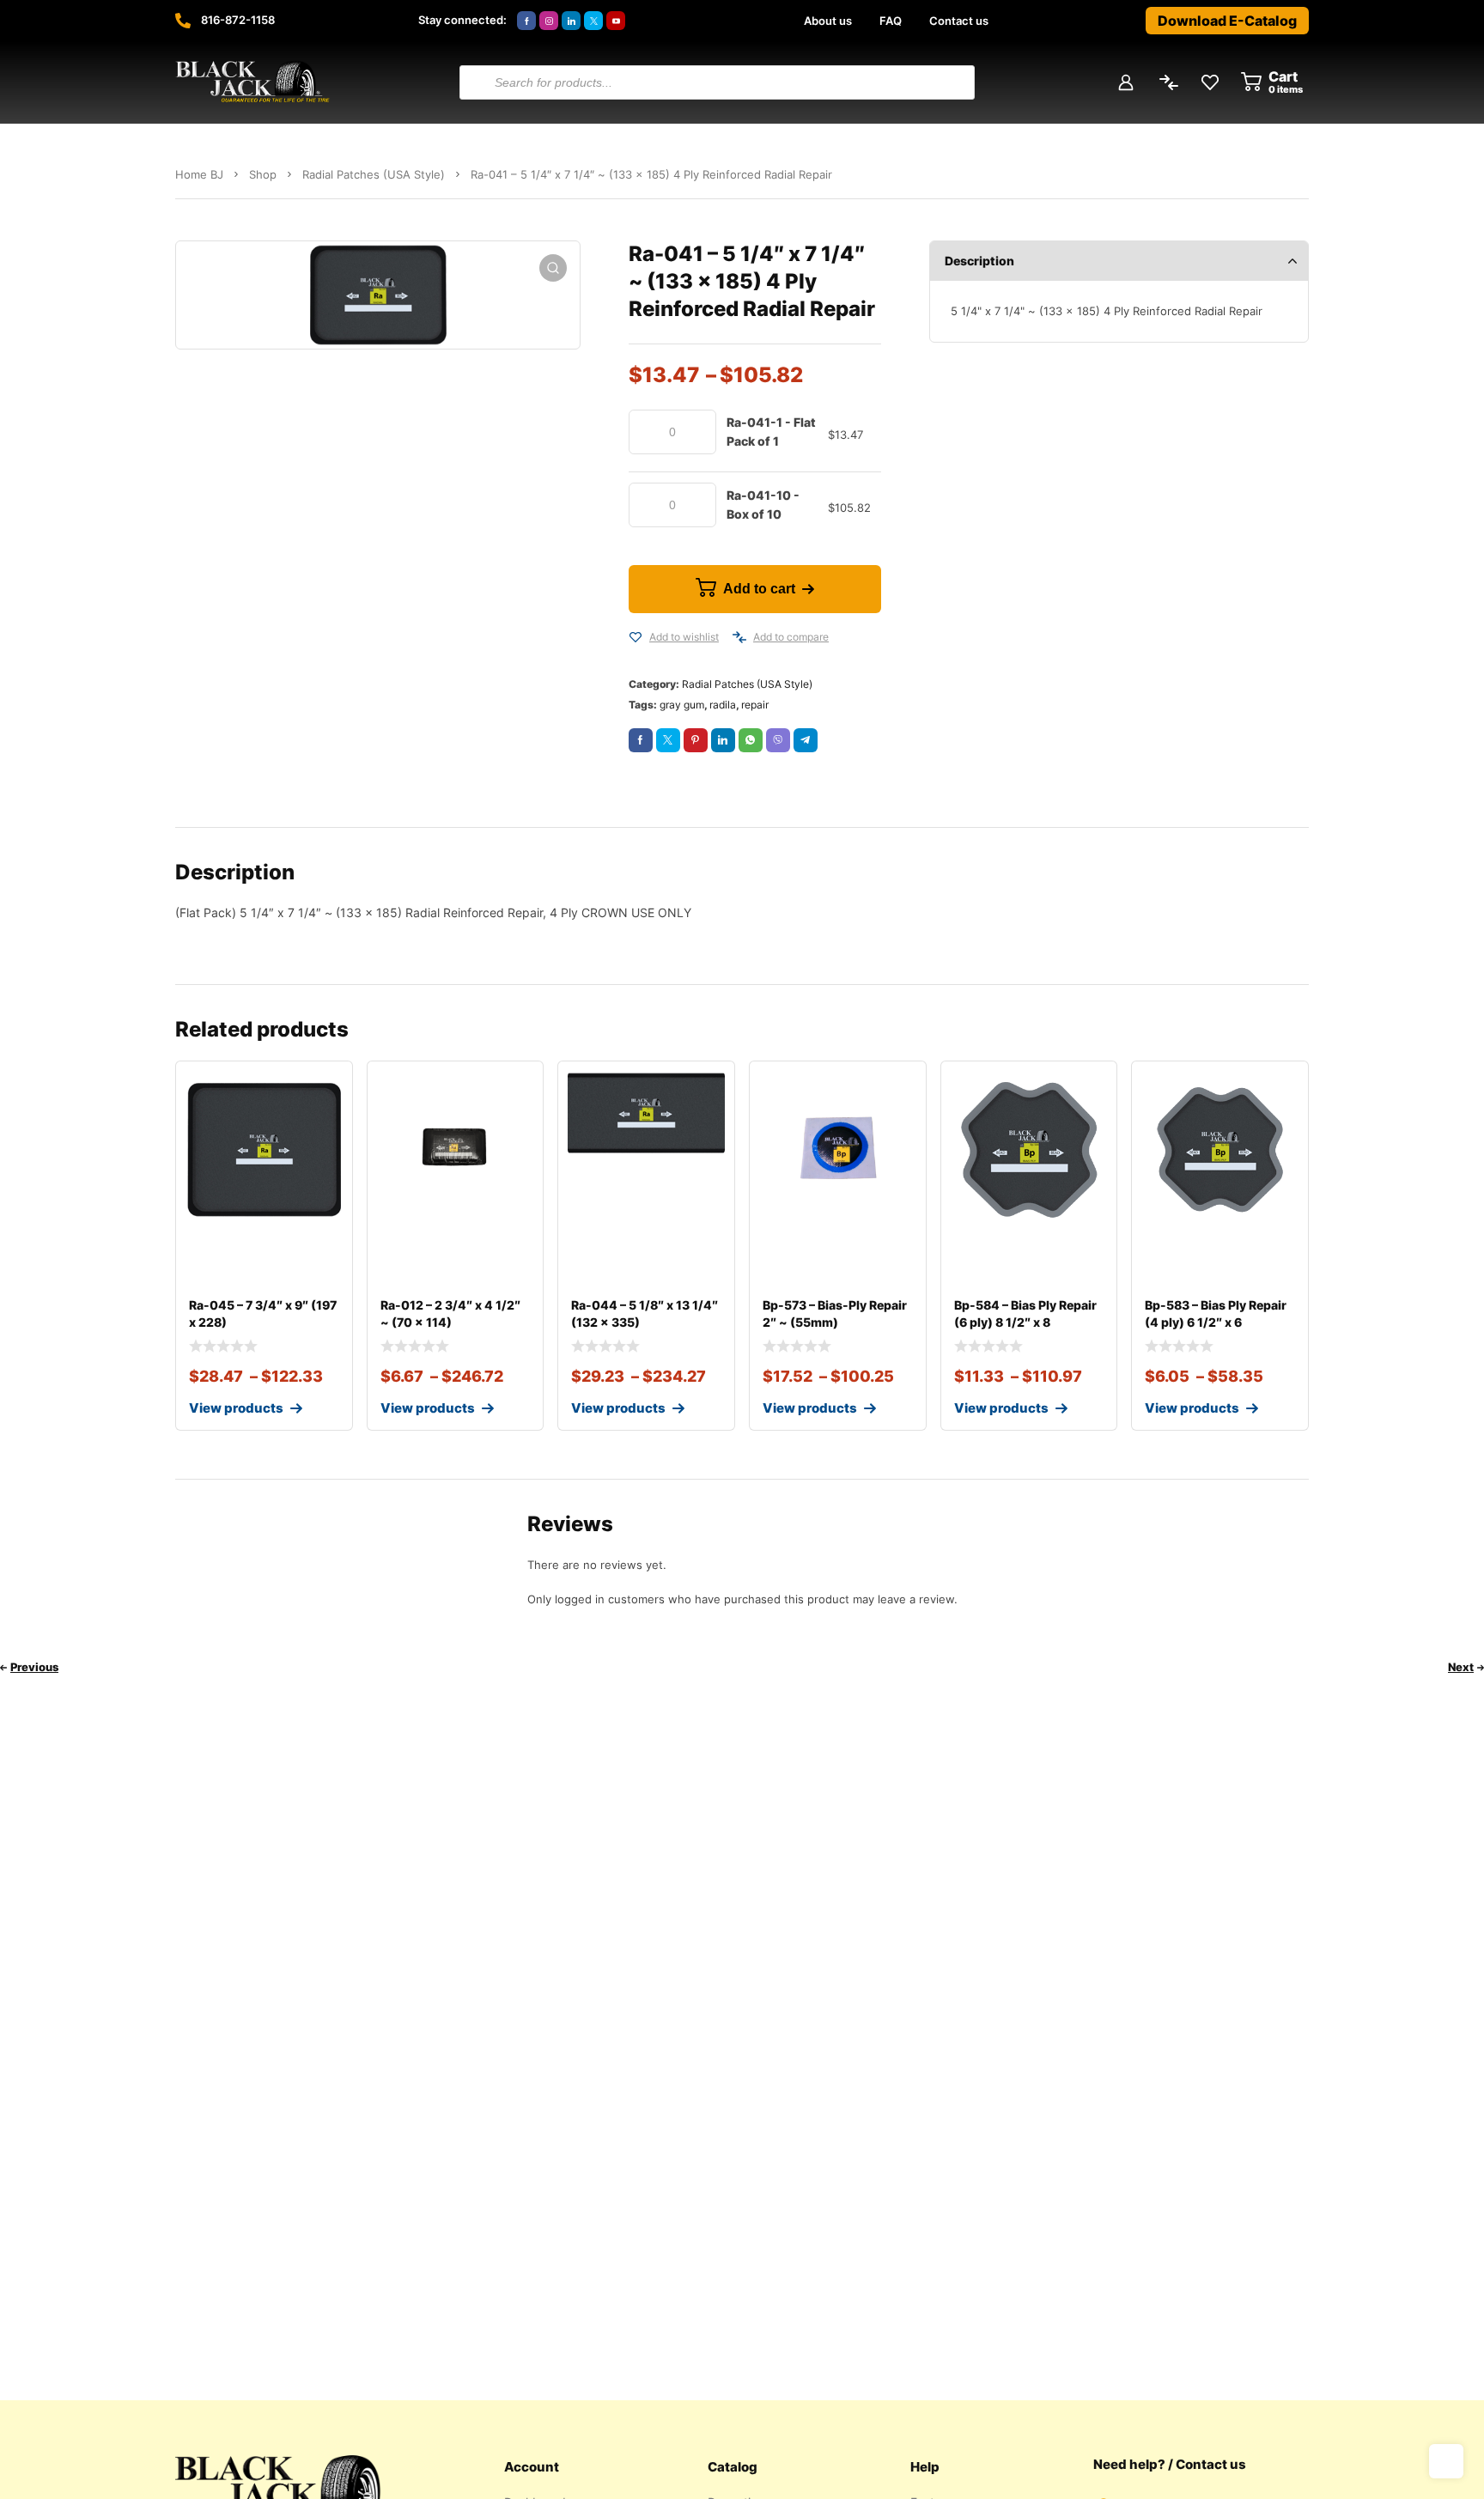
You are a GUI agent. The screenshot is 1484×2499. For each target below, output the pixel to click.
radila (723, 705)
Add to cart (759, 589)
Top (1446, 2461)
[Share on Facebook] (641, 740)
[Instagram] (549, 21)
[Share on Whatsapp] (751, 740)
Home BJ (199, 174)
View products (236, 1408)
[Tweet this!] (668, 740)
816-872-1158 (238, 20)
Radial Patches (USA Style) (374, 174)
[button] (553, 268)
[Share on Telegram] (806, 740)
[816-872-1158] (183, 21)
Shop (263, 174)
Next (1461, 1667)
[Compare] (739, 637)
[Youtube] (616, 21)
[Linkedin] (571, 21)
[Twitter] (593, 21)
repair (755, 705)
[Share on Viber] (778, 740)
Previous (34, 1667)
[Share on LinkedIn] (723, 740)
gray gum (682, 705)
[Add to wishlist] (636, 637)
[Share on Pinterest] (696, 740)
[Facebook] (526, 21)
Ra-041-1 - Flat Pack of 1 (771, 432)
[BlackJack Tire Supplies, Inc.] (252, 82)
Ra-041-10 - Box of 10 (763, 505)
